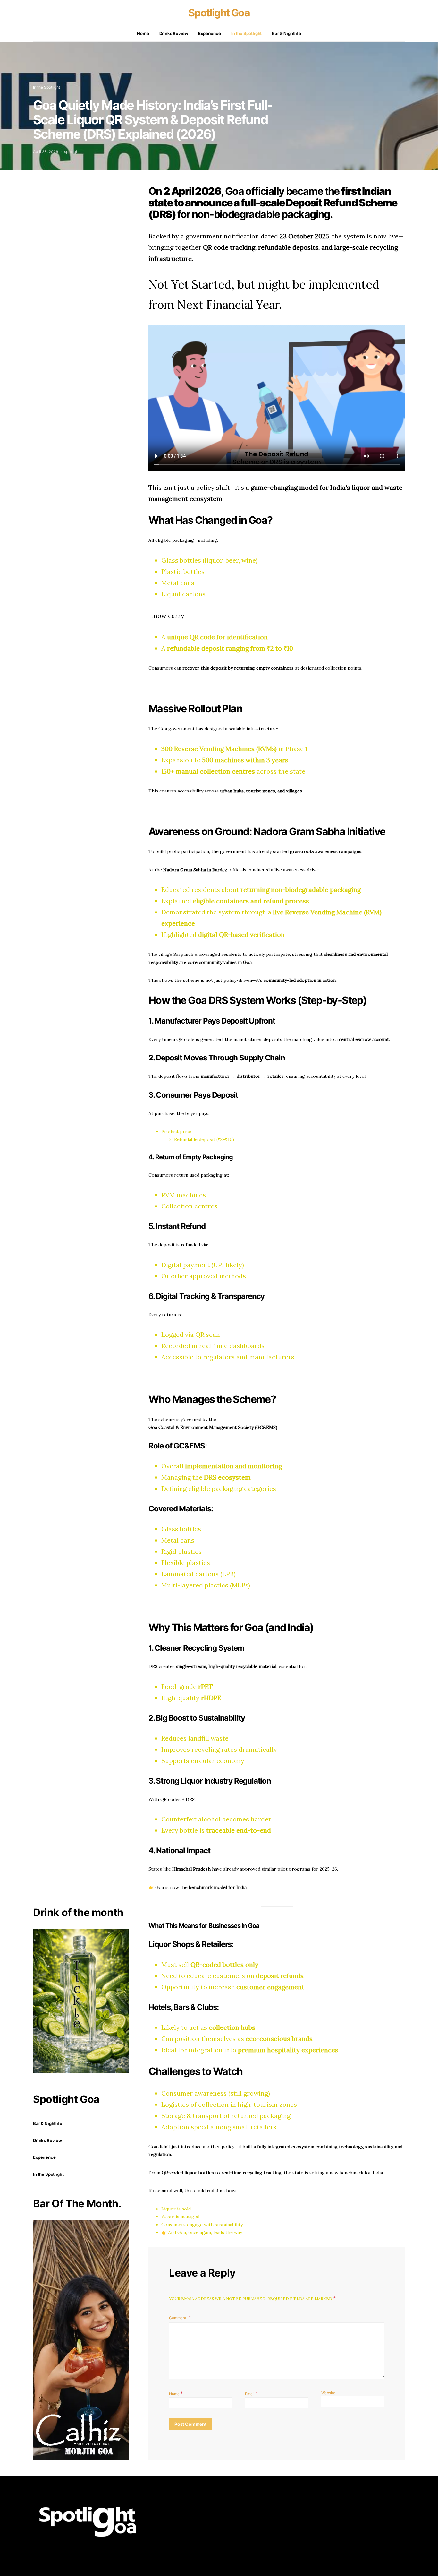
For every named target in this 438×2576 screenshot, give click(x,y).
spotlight (72, 152)
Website (328, 2393)
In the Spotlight (246, 33)
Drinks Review (174, 33)
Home (143, 33)
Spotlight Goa (219, 13)
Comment (178, 2318)
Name (176, 2393)
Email (252, 2393)
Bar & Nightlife (286, 33)
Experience (209, 33)
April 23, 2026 (46, 152)
